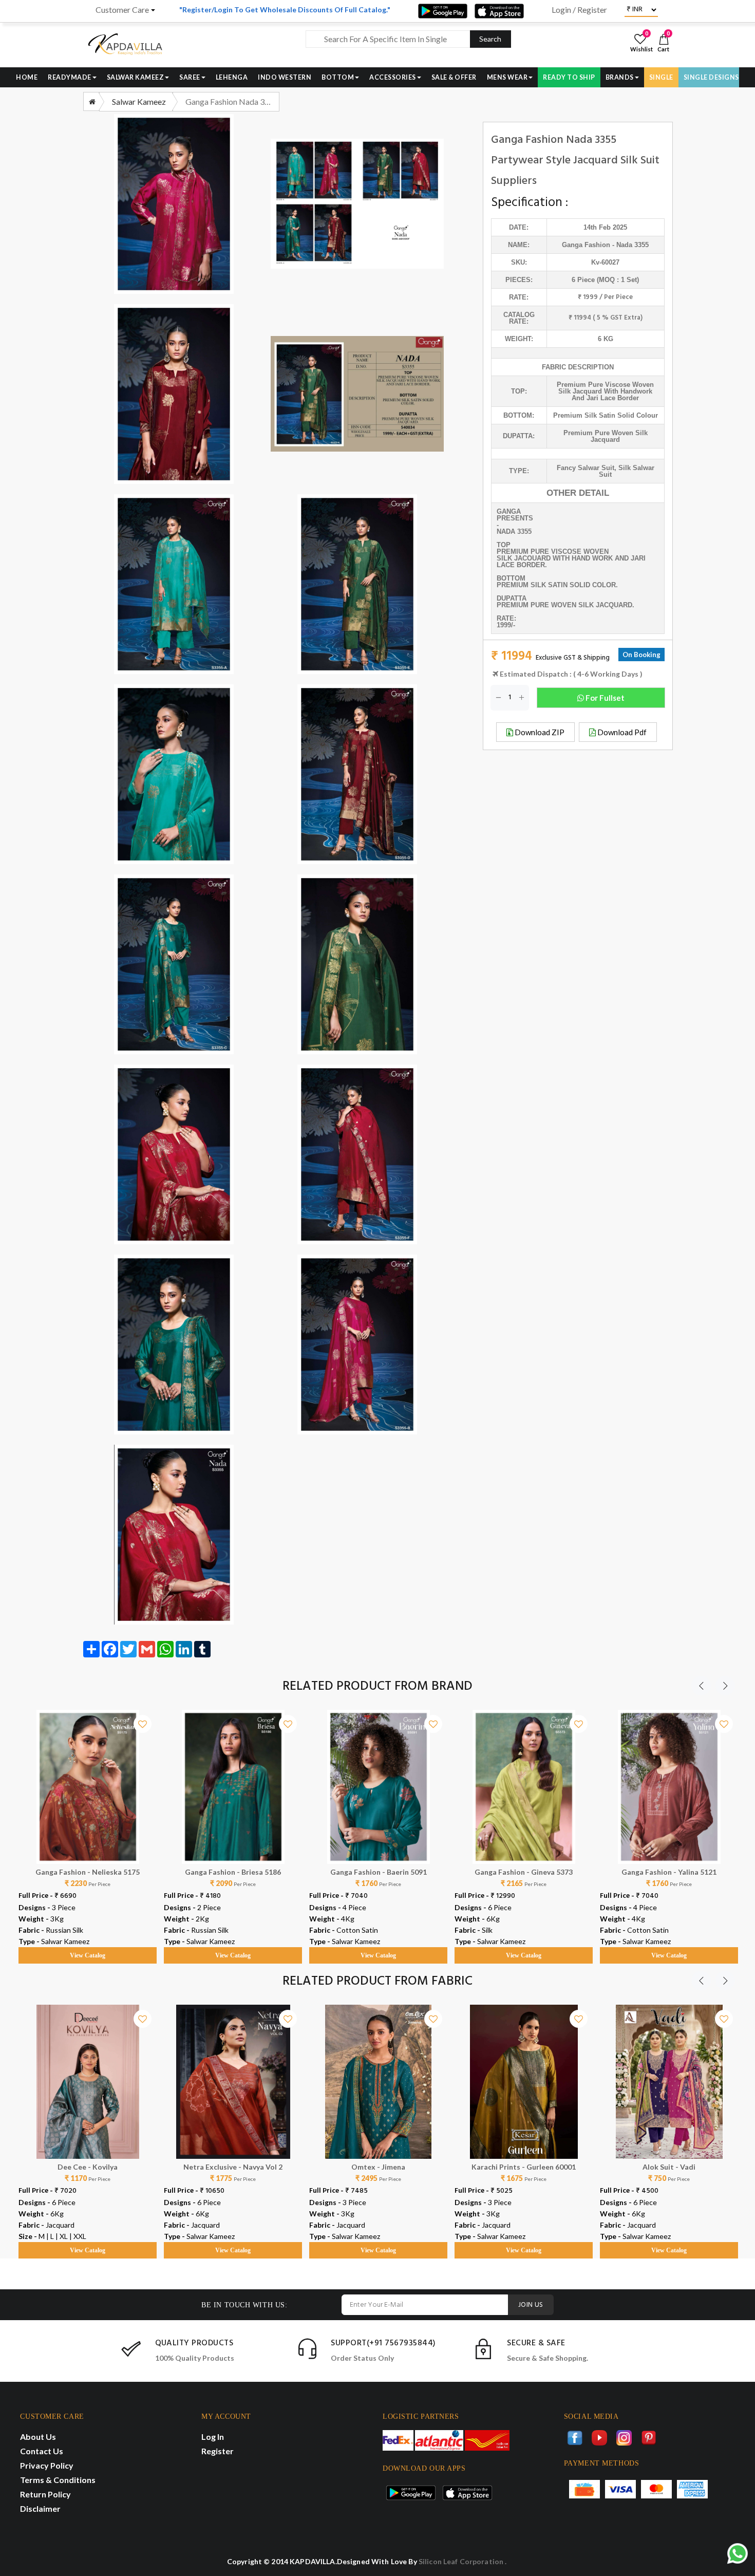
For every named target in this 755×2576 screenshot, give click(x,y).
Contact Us (42, 2451)
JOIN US (531, 2305)
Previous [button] (701, 1686)
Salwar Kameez (136, 77)
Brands (620, 77)
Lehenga (232, 77)
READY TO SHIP (569, 77)
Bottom (338, 77)
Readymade (70, 77)
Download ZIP (539, 732)
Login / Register (579, 10)
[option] (88, 1827)
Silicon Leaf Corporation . (463, 2561)
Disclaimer (40, 2508)
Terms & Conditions (58, 2480)
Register (218, 2451)
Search (490, 39)
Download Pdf (621, 732)
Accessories (393, 77)
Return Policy (45, 2494)
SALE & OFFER (454, 77)
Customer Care (122, 10)
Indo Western (285, 77)
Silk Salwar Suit (627, 471)
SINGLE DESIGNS (711, 77)
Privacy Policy (47, 2465)
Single (661, 77)
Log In (213, 2437)
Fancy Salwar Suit (586, 468)
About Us (38, 2437)
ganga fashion (586, 245)
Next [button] (725, 1686)
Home (27, 77)
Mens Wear (507, 77)
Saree (190, 77)
